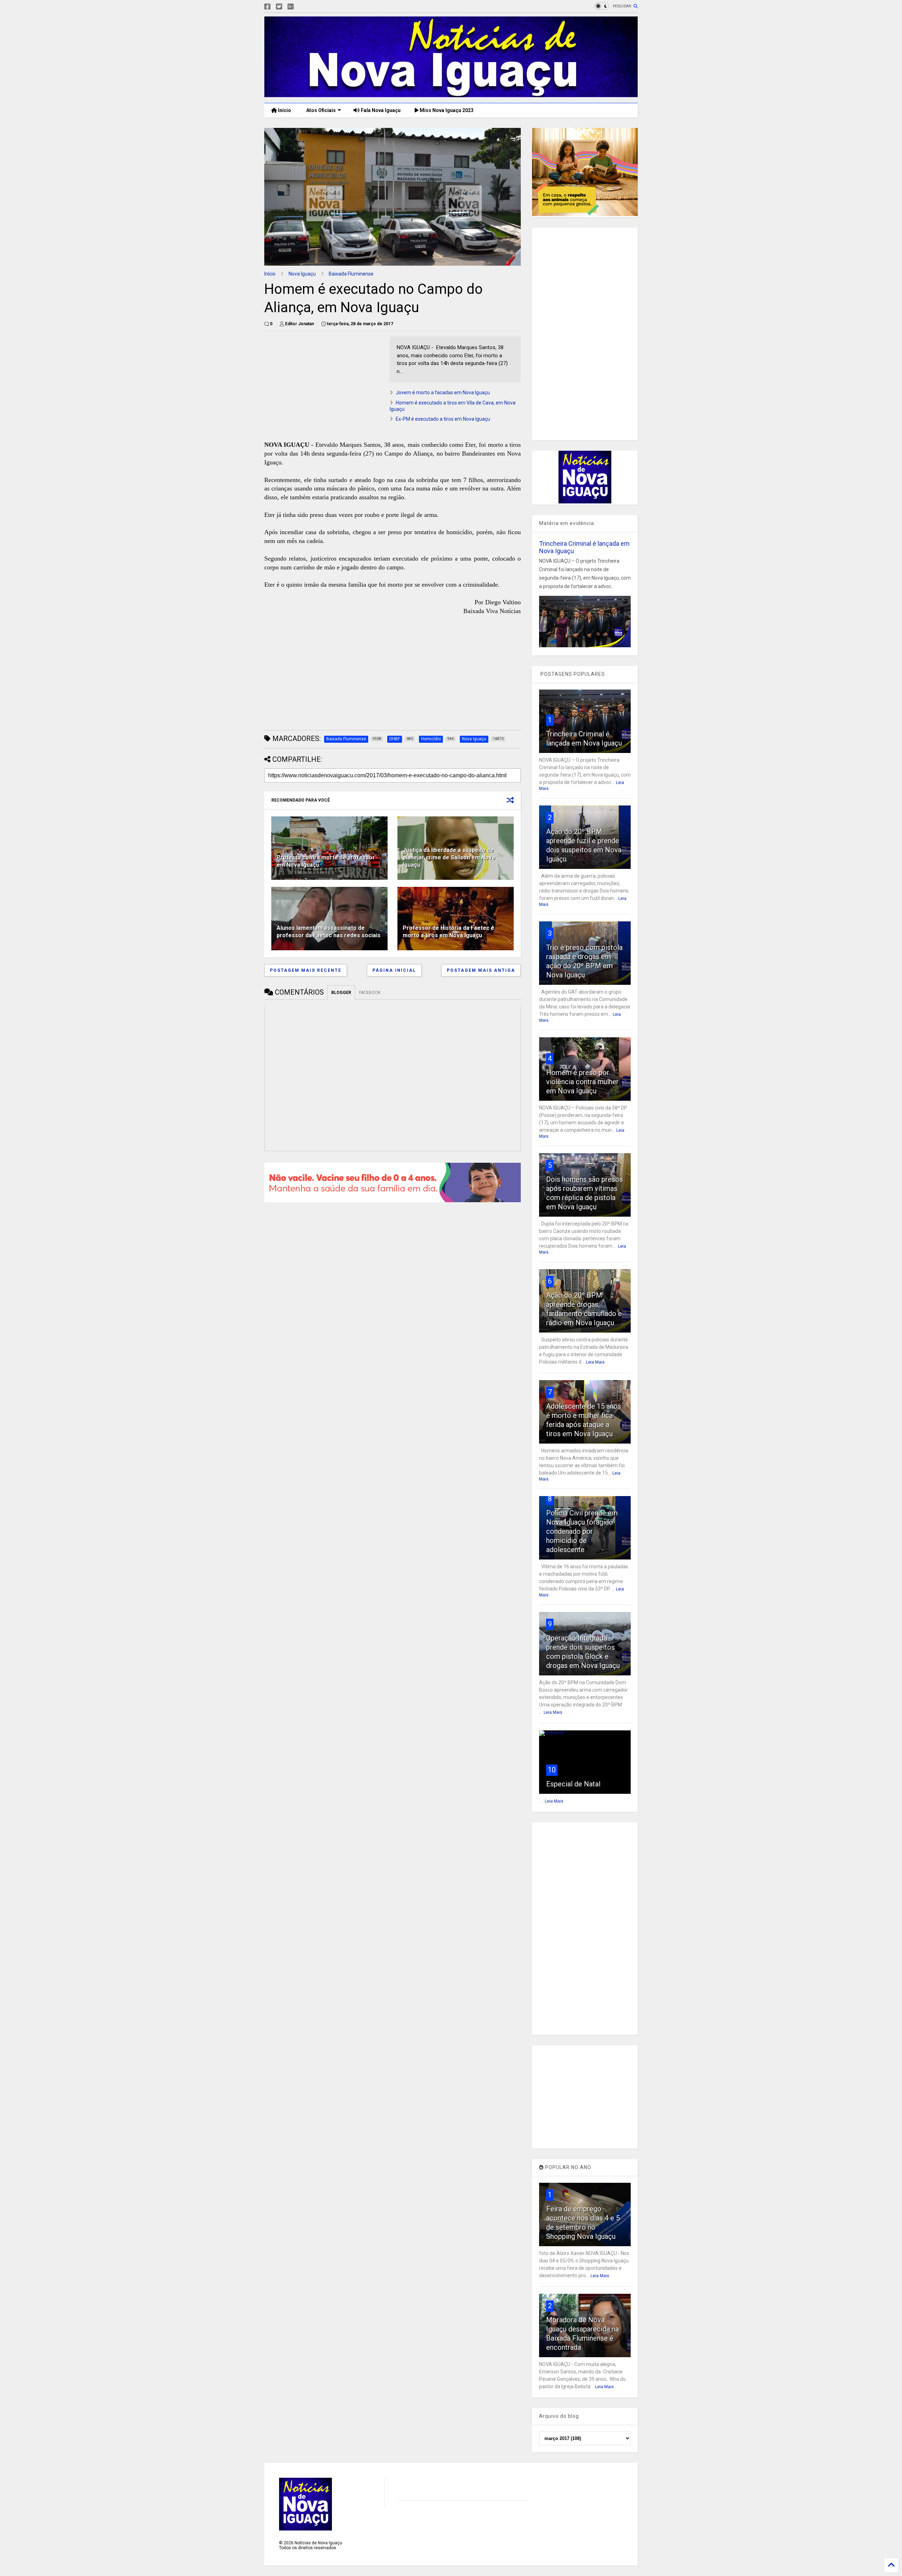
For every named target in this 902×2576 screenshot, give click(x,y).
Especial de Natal (573, 1784)
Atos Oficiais (320, 110)
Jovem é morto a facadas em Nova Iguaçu (443, 393)
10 (552, 1770)
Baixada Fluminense (351, 274)
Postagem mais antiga (481, 970)
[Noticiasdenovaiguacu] (302, 7)
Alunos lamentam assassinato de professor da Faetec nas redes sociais (329, 932)
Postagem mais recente (306, 970)
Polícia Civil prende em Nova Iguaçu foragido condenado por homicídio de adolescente (582, 1531)
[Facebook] (267, 7)
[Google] (291, 7)
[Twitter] (279, 7)
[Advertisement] (323, 386)
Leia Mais (595, 1362)
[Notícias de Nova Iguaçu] (451, 94)
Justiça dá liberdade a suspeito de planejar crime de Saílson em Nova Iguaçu (449, 857)
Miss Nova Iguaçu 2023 (446, 110)
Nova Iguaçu (302, 274)
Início (284, 110)
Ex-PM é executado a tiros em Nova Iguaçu (443, 419)
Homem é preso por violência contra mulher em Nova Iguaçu (582, 1082)
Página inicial (394, 970)
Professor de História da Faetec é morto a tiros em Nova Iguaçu (449, 932)
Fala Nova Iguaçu (380, 110)
